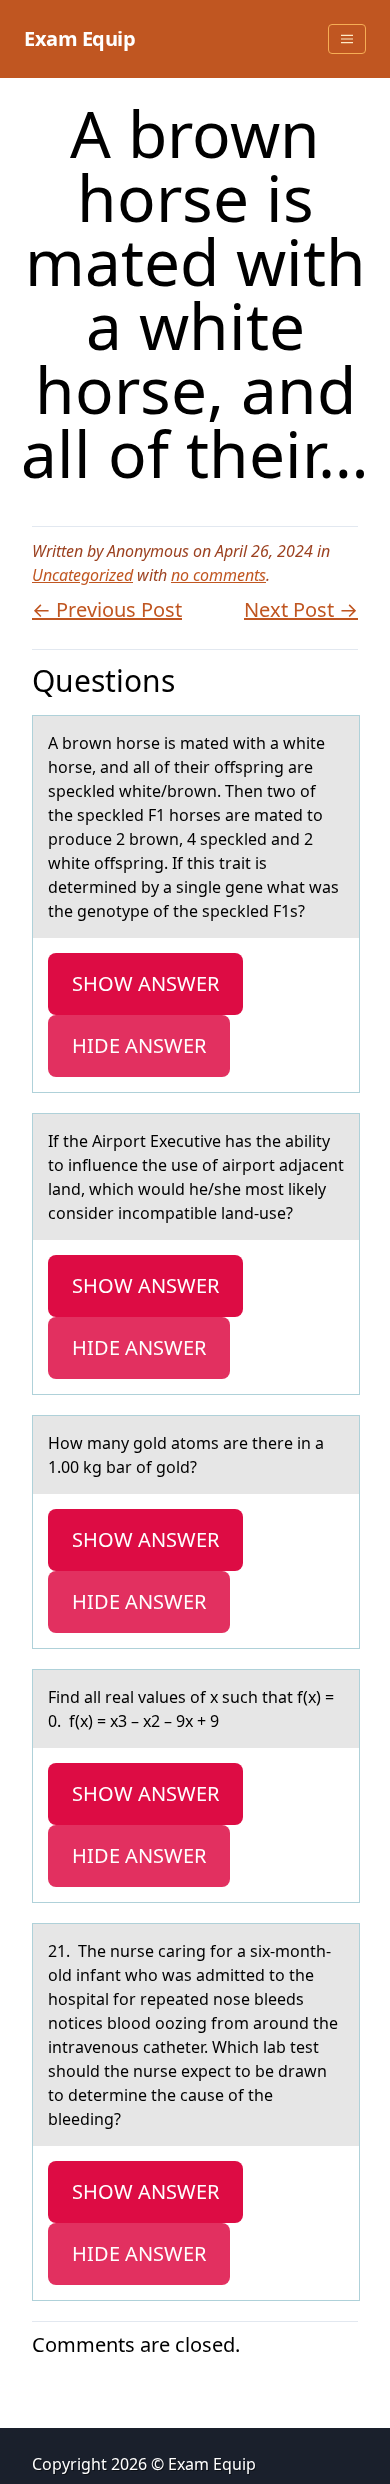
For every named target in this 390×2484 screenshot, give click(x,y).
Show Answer (145, 983)
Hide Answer (139, 1045)
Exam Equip (79, 38)
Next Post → (301, 609)
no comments (218, 575)
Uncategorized (82, 575)
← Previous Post (107, 609)
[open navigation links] (347, 39)
